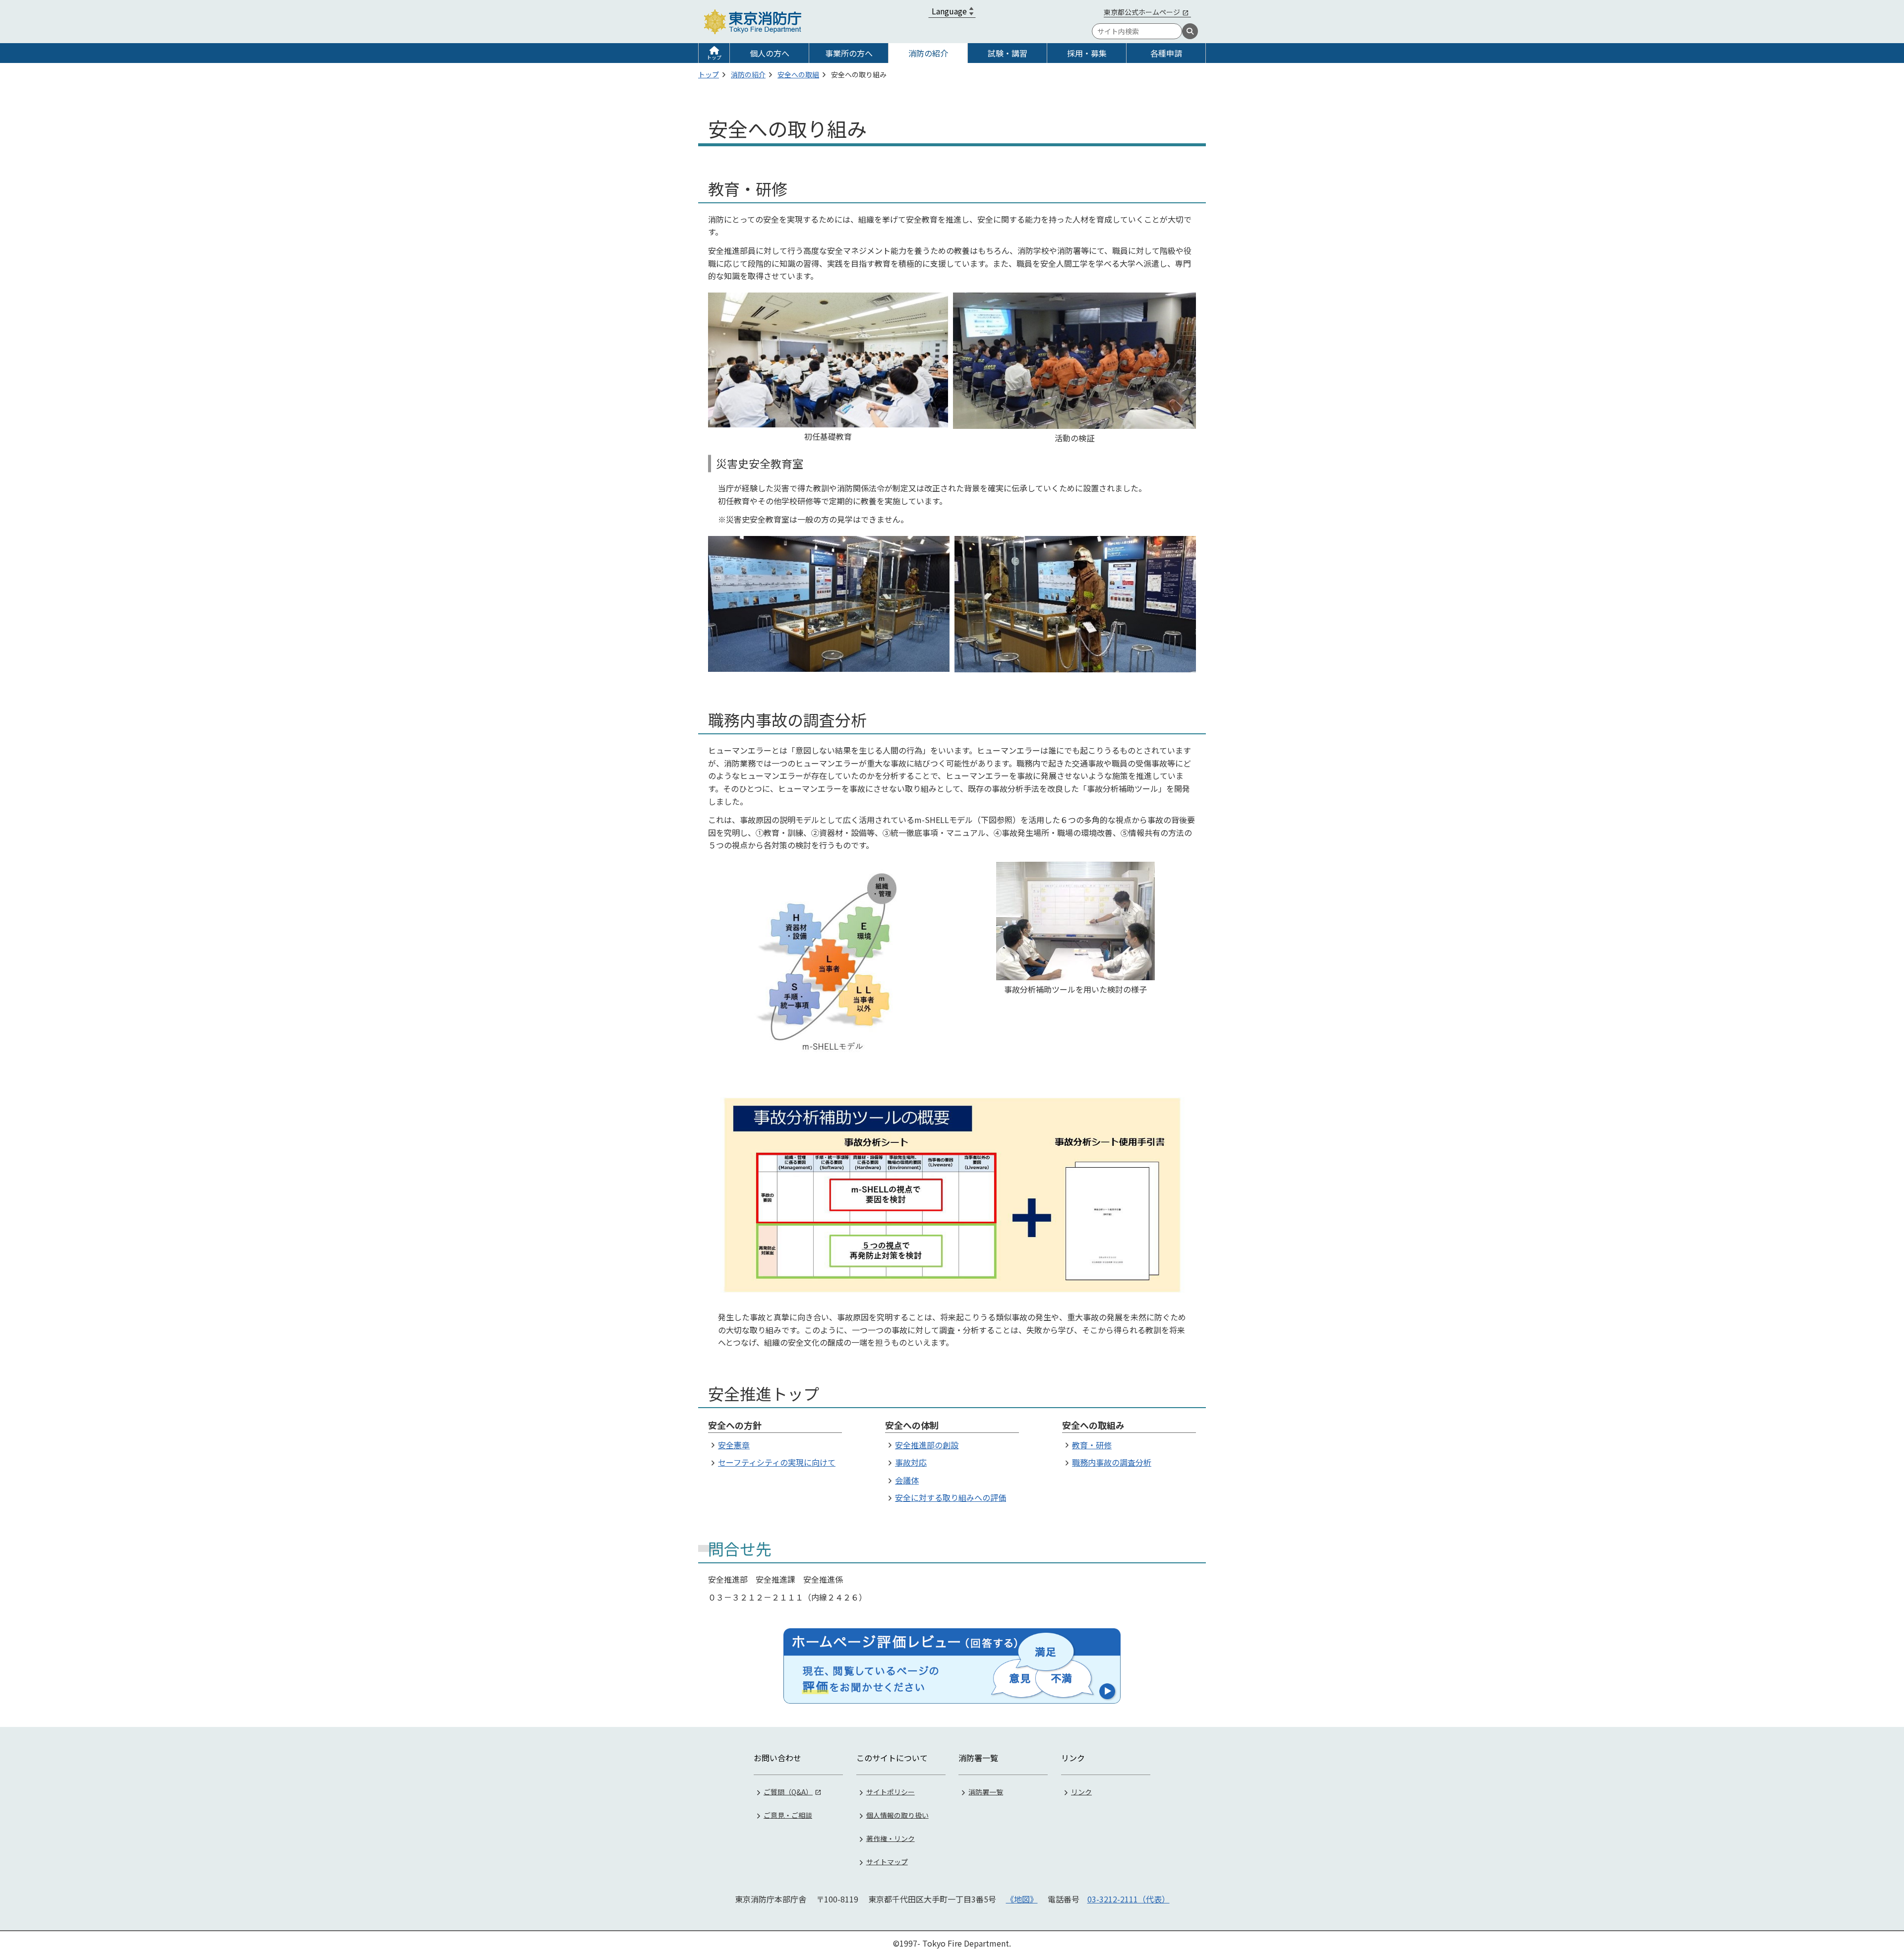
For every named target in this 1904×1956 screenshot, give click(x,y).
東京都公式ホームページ (1142, 12)
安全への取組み (1093, 1425)
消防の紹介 (928, 53)
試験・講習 (1008, 53)
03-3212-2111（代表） (1129, 1899)
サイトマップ (887, 1861)
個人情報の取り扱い (897, 1815)
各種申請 (1166, 53)
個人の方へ (770, 53)
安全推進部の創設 (927, 1445)
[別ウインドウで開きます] (952, 1666)
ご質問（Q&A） (788, 1791)
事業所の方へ (849, 53)
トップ (714, 57)
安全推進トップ (764, 1393)
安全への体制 (912, 1425)
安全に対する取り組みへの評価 (951, 1497)
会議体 (907, 1480)
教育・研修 (1092, 1445)
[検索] (1190, 31)
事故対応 (911, 1462)
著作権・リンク (891, 1838)
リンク (1081, 1791)
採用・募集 (1087, 53)
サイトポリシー (891, 1791)
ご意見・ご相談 (788, 1815)
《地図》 (1022, 1899)
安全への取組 (798, 74)
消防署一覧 (986, 1791)
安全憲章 (734, 1445)
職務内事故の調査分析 (1112, 1462)
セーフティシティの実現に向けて (777, 1462)
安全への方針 (735, 1425)
